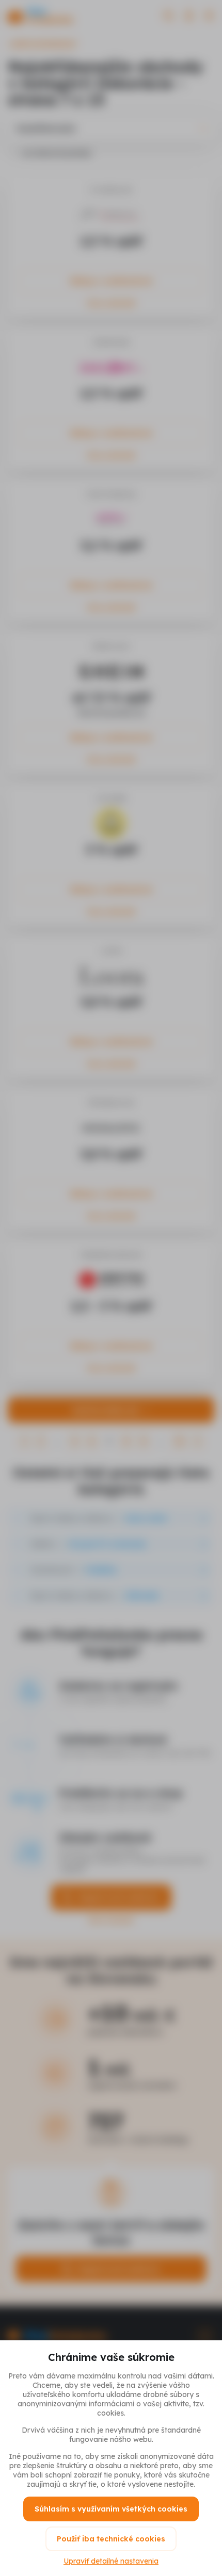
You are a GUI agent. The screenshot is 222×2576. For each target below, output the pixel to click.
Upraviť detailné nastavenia (111, 2561)
